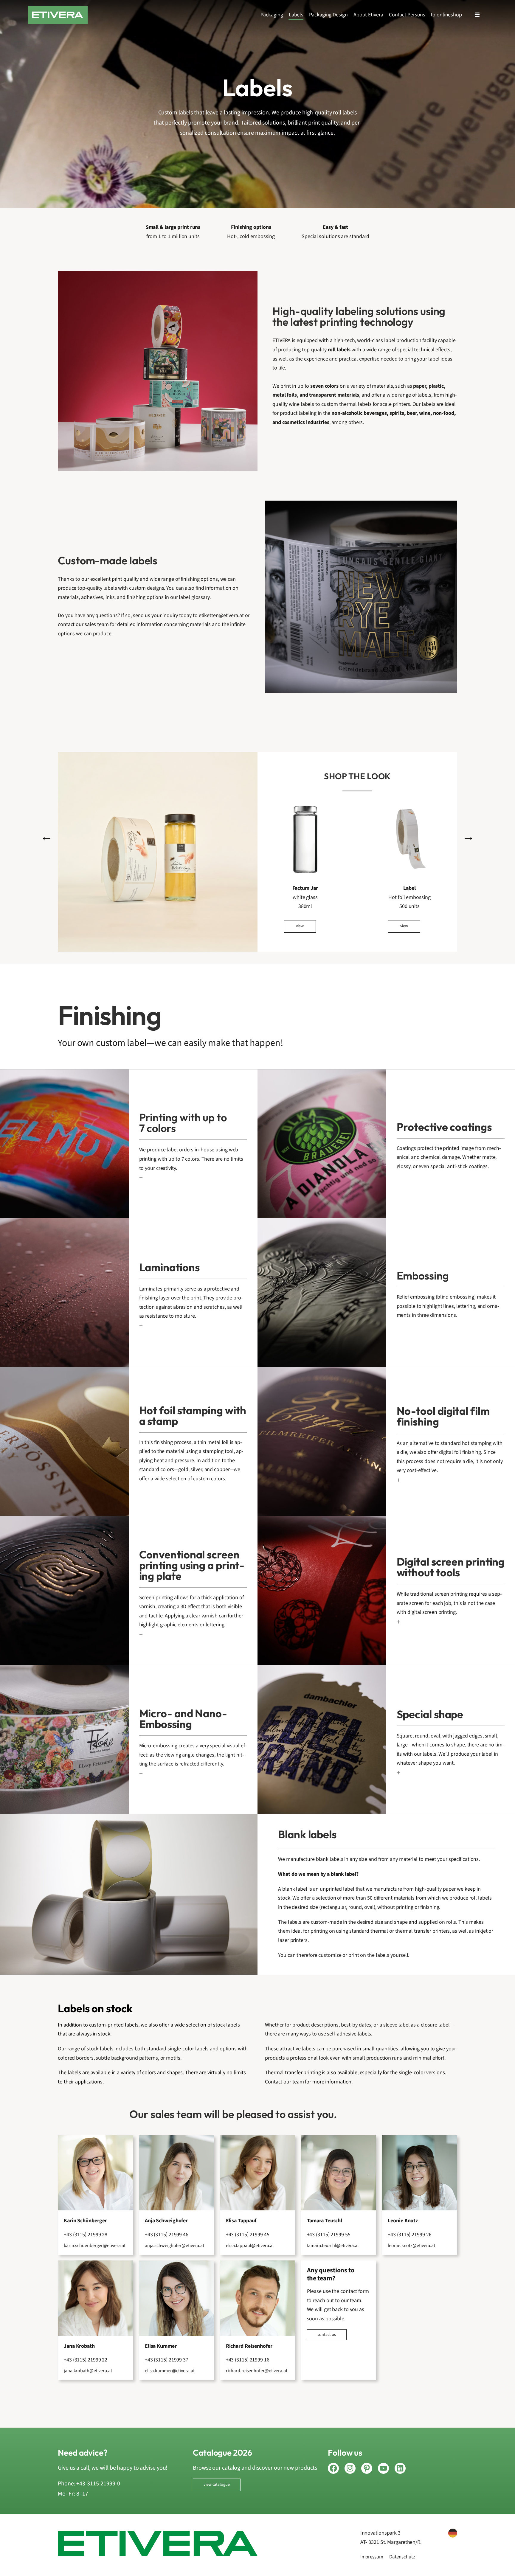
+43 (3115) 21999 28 (86, 2235)
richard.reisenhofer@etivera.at (257, 2371)
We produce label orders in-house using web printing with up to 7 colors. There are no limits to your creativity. (191, 1159)
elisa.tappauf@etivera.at (250, 2246)
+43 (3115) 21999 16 (248, 2360)
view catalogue (217, 2485)
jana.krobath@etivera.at (88, 2371)
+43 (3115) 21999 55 (329, 2235)
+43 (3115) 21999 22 (86, 2360)
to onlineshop (446, 15)
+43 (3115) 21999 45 (248, 2235)
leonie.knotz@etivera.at (411, 2246)
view (300, 926)
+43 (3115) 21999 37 (167, 2360)
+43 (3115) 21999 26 (409, 2235)
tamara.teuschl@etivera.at (333, 2246)
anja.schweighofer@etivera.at (174, 2246)
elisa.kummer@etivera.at (170, 2371)
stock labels (227, 2025)
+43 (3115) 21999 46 (167, 2235)
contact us (327, 2335)
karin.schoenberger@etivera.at (95, 2246)
